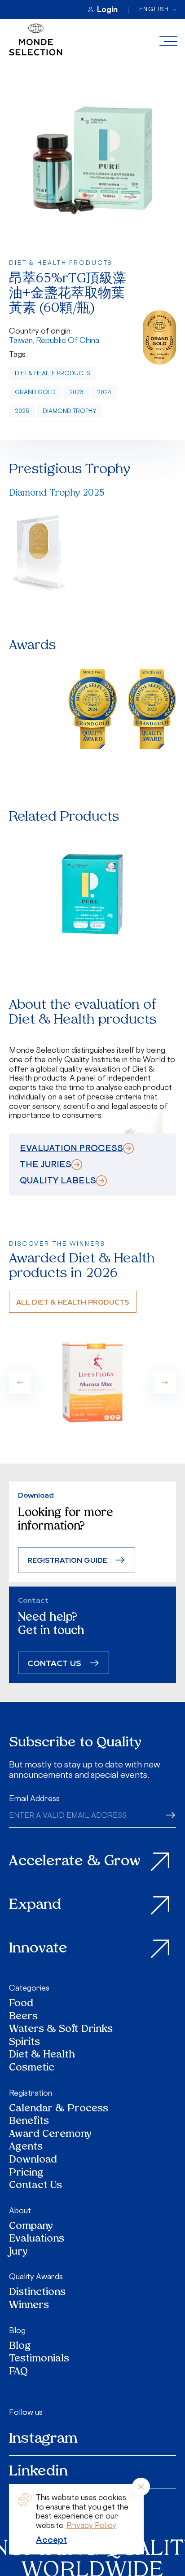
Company (31, 2227)
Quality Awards (36, 2277)
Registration (31, 2093)
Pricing (26, 2174)
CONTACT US (54, 1663)
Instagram (43, 2439)
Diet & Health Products (52, 373)
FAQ (18, 2372)
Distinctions (37, 2293)
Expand (35, 1905)
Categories (29, 1988)
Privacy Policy (91, 2525)
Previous (20, 1382)
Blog (17, 2330)
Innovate (38, 1949)
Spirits (24, 2043)
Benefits (29, 2122)
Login (107, 9)
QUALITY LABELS (58, 1180)
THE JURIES (46, 1164)
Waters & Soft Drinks (61, 2030)
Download (33, 2161)
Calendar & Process (59, 2109)
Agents (26, 2147)
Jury (18, 2253)
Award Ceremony (50, 2135)
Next (165, 1382)
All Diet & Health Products (73, 1302)
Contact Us (35, 2186)
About (20, 2211)
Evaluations (37, 2240)
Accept (51, 2540)
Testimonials (39, 2359)
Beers (23, 2017)
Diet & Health (42, 2055)
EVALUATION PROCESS (71, 1148)
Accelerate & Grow (75, 1862)
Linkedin (38, 2472)
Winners (29, 2306)
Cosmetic (32, 2068)
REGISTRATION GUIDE (67, 1560)
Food (21, 2004)
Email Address (34, 1798)
